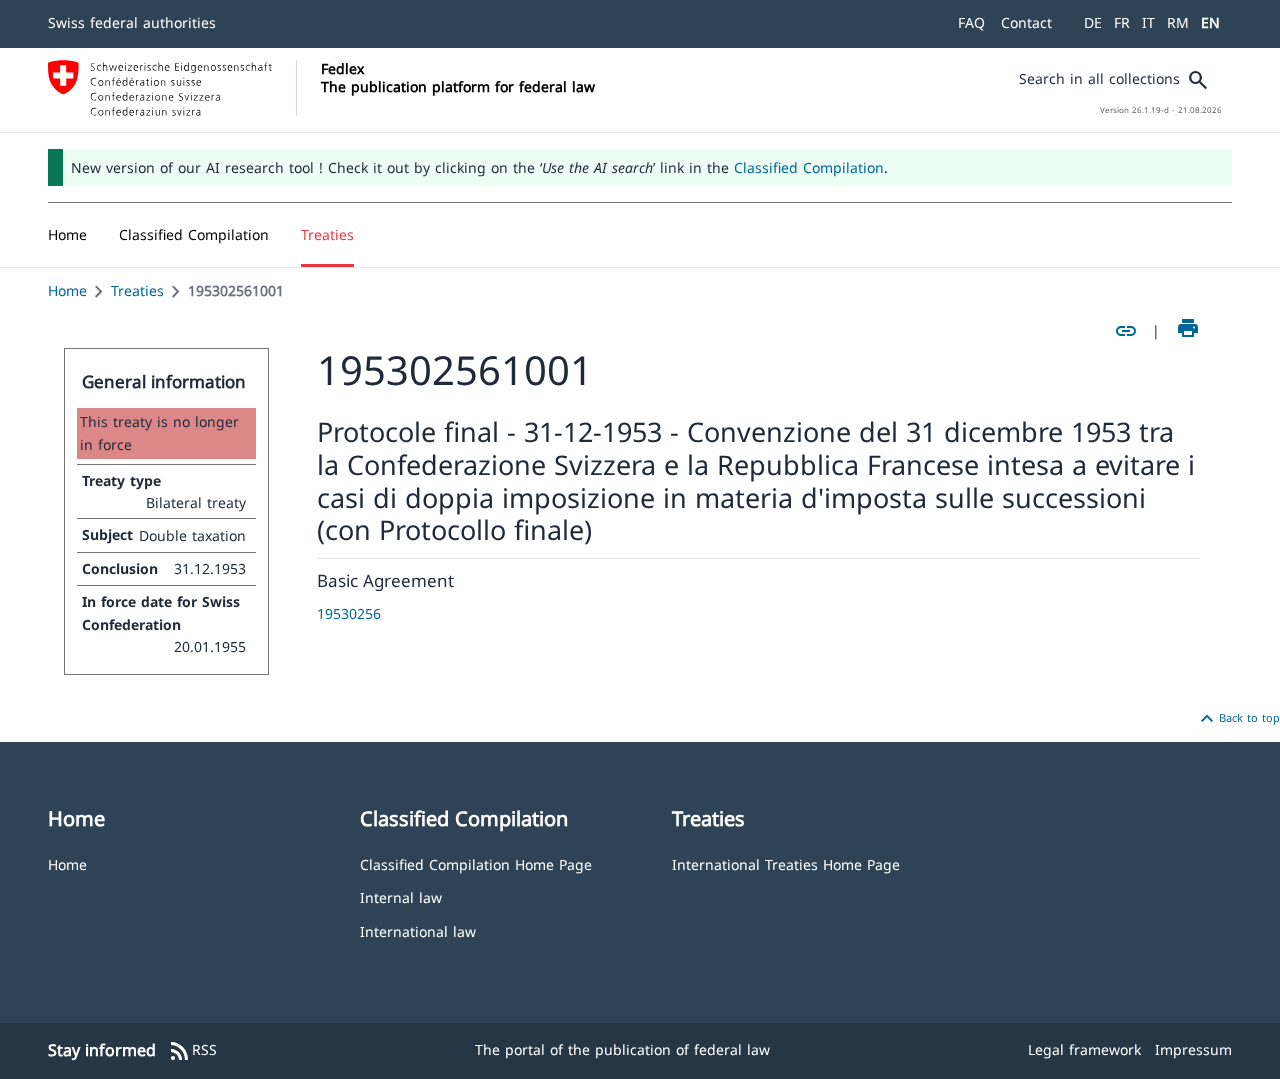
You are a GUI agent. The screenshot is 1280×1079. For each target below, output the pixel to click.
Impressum (1193, 1049)
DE (1093, 22)
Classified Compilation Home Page (476, 863)
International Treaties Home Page (786, 863)
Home (67, 290)
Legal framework (1084, 1049)
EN (1210, 22)
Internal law (401, 896)
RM (1178, 22)
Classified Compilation (809, 167)
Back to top (1237, 719)
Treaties (137, 290)
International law (418, 930)
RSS (192, 1051)
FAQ (971, 22)
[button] (194, 235)
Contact (1026, 22)
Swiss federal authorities (132, 22)
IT (1148, 22)
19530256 (349, 613)
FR (1122, 22)
